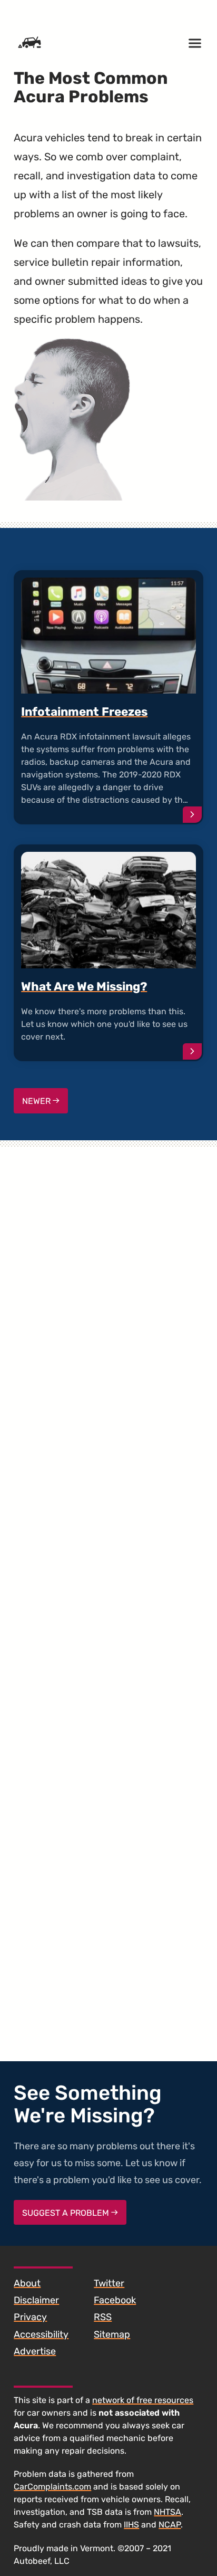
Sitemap (112, 2334)
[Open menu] (195, 43)
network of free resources (143, 2400)
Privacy (30, 2317)
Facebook (115, 2300)
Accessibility (41, 2334)
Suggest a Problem (67, 2213)
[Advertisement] (108, 1587)
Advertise (35, 2351)
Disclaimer (36, 2300)
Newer (37, 1101)
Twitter (109, 2283)
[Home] (29, 43)
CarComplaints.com (52, 2487)
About (27, 2283)
